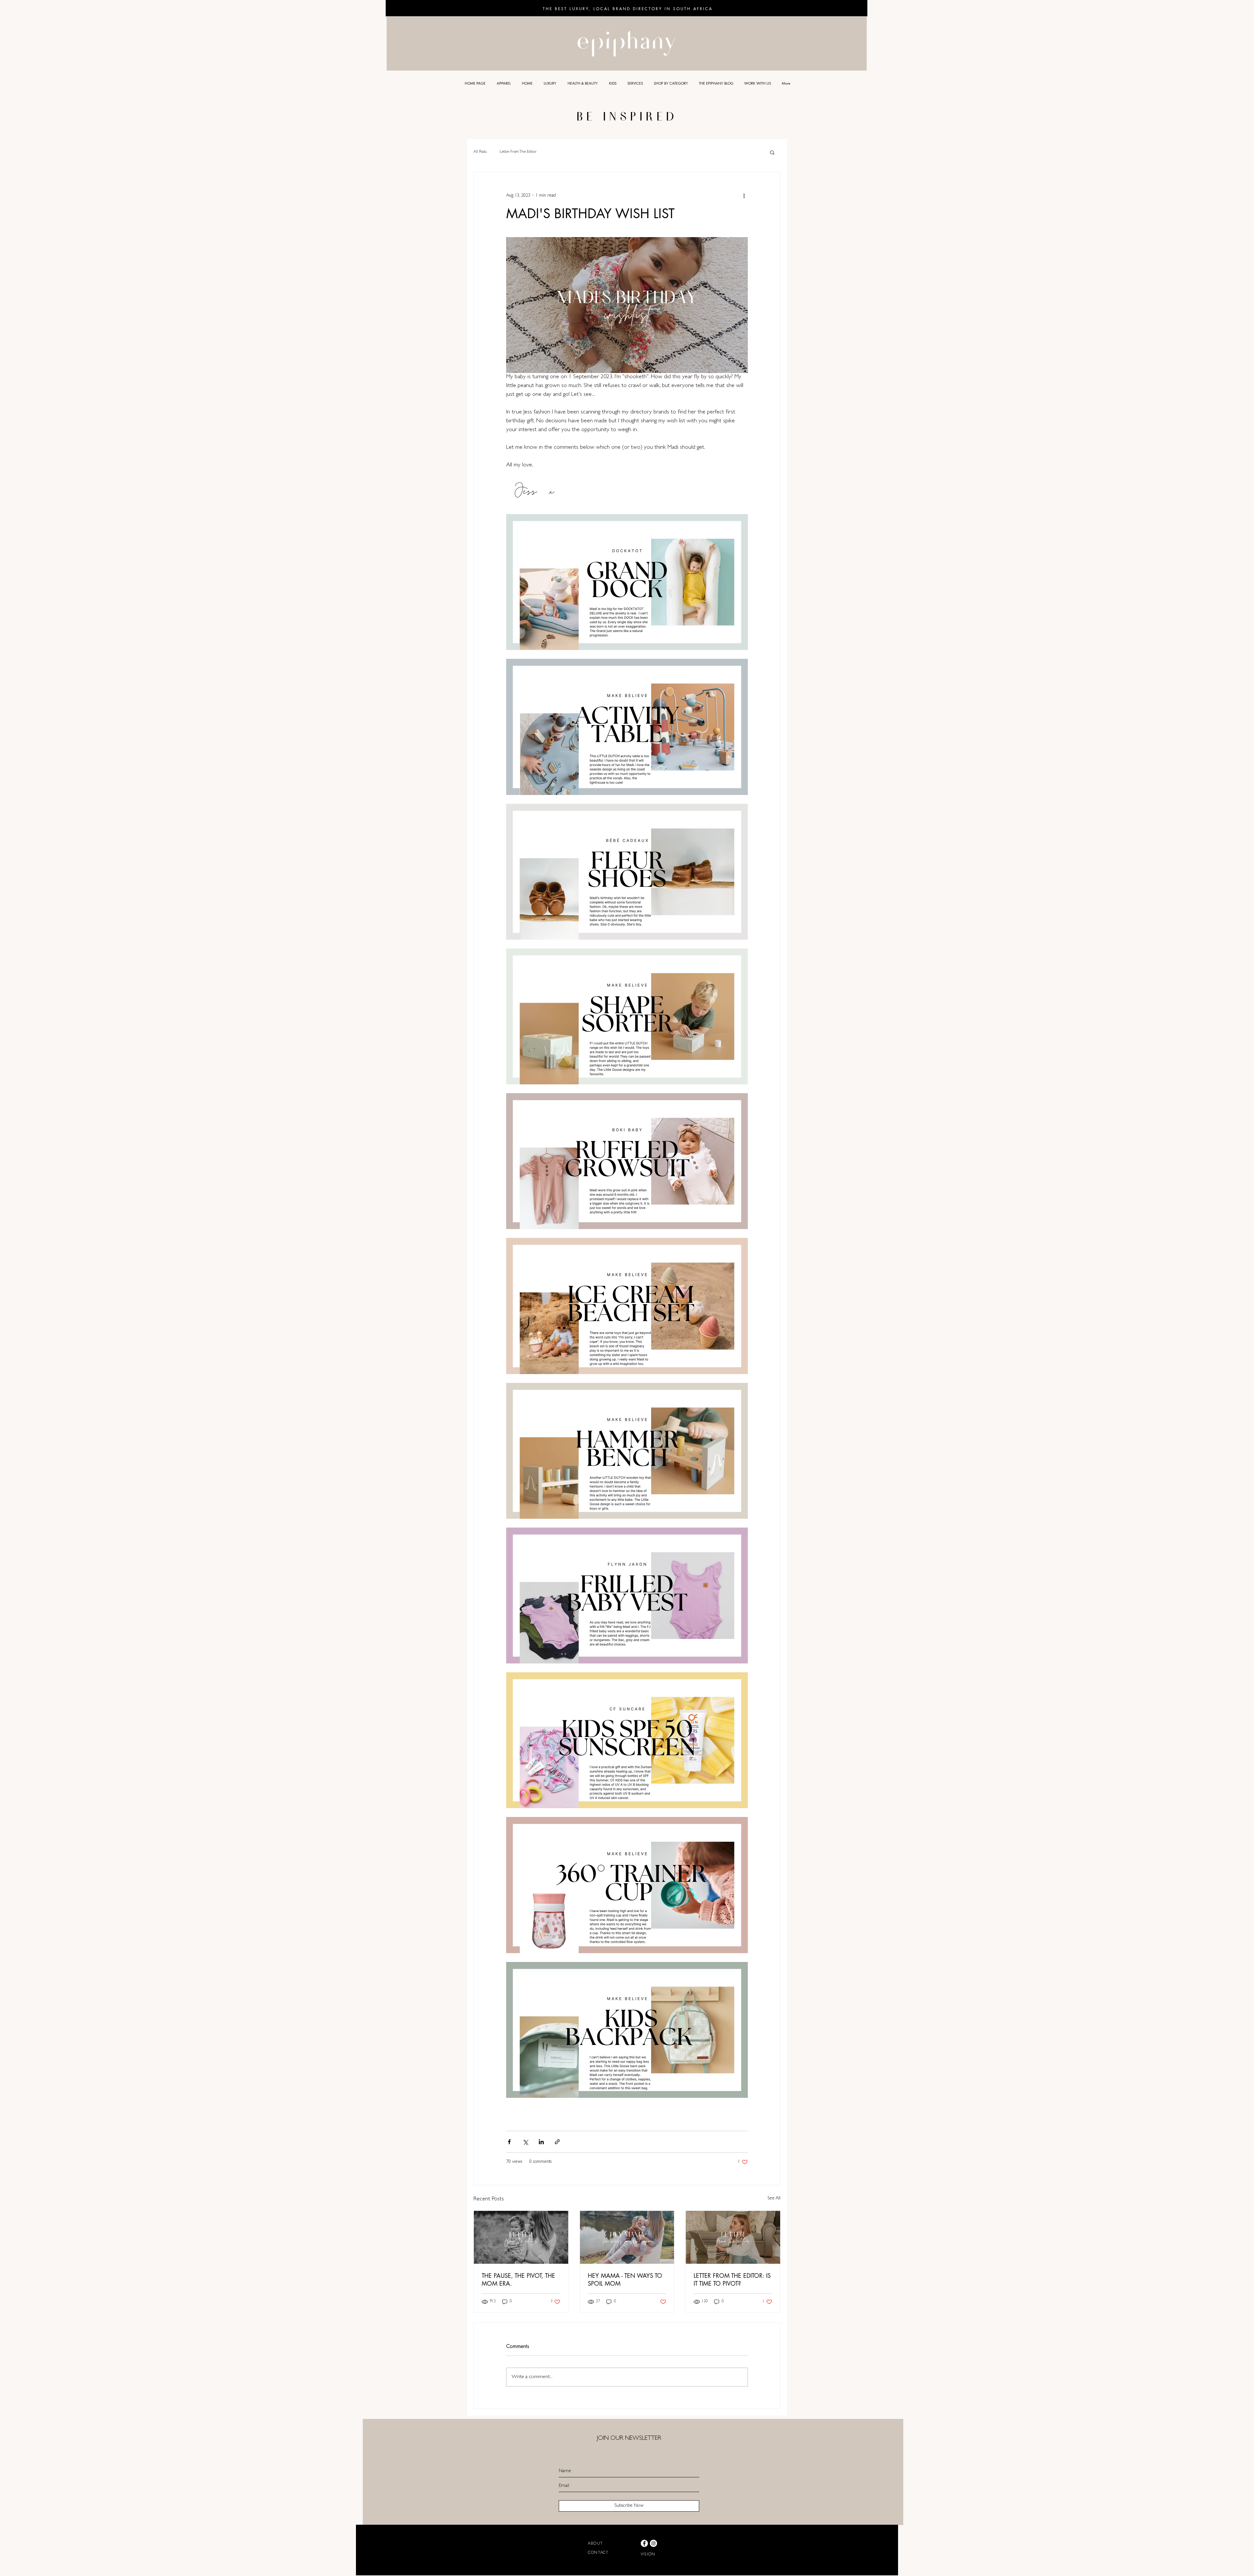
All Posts (480, 152)
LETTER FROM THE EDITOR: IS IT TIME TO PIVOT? (732, 2279)
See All (774, 2198)
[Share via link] (557, 2142)
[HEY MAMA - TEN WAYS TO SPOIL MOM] (627, 2237)
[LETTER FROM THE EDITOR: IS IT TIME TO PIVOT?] (733, 2237)
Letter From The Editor (518, 152)
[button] (772, 152)
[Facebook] (644, 2543)
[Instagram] (653, 2543)
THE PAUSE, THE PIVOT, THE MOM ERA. (518, 2279)
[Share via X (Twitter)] (525, 2142)
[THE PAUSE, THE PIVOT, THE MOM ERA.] (521, 2237)
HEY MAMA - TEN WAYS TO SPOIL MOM (625, 2279)
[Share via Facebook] (509, 2142)
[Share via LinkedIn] (541, 2142)
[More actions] (744, 196)
